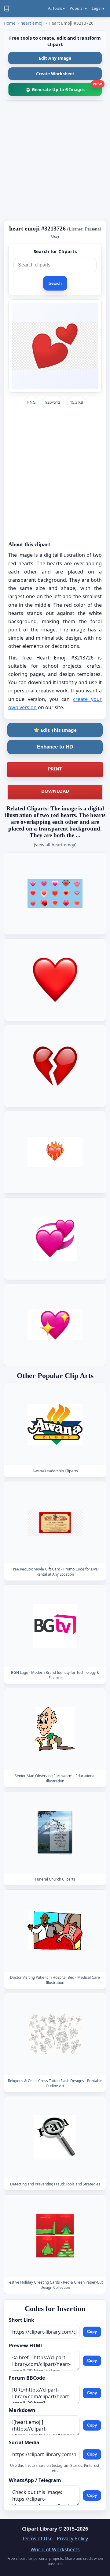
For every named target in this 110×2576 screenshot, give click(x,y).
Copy (92, 2332)
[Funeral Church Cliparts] (55, 1833)
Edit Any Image (55, 58)
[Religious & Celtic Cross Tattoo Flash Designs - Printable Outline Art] (55, 2034)
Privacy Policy (72, 2538)
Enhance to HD (55, 747)
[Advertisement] (55, 160)
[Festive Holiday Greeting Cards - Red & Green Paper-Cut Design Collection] (55, 2236)
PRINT (55, 769)
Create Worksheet (55, 74)
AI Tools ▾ (56, 8)
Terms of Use (37, 2538)
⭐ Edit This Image (55, 730)
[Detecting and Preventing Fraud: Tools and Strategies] (55, 2137)
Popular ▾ (78, 8)
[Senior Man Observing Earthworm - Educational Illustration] (55, 1729)
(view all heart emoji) (55, 845)
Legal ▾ (98, 8)
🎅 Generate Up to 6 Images (64, 88)
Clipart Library (40, 2529)
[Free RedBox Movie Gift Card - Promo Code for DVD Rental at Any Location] (55, 1522)
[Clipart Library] (7, 9)
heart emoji (32, 23)
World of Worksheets (55, 2549)
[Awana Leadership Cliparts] (55, 1424)
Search (55, 283)
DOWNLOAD (55, 791)
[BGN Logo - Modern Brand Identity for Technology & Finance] (55, 1626)
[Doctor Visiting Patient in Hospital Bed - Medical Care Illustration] (55, 1931)
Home (10, 23)
